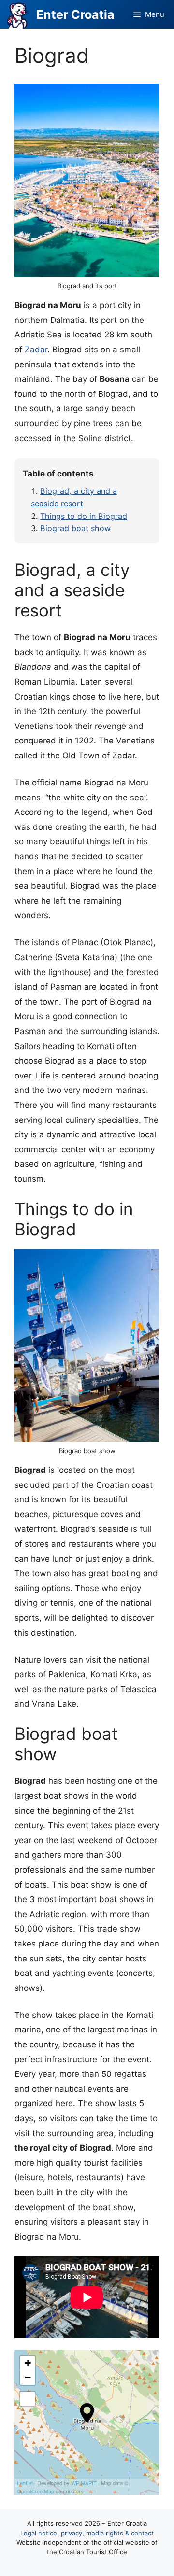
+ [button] (28, 2363)
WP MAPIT (84, 2483)
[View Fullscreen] (28, 2399)
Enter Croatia (75, 14)
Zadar (36, 350)
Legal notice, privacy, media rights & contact (87, 2533)
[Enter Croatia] (18, 14)
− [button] (28, 2377)
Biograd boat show (75, 528)
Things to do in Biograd (84, 516)
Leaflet (25, 2483)
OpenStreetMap (36, 2491)
